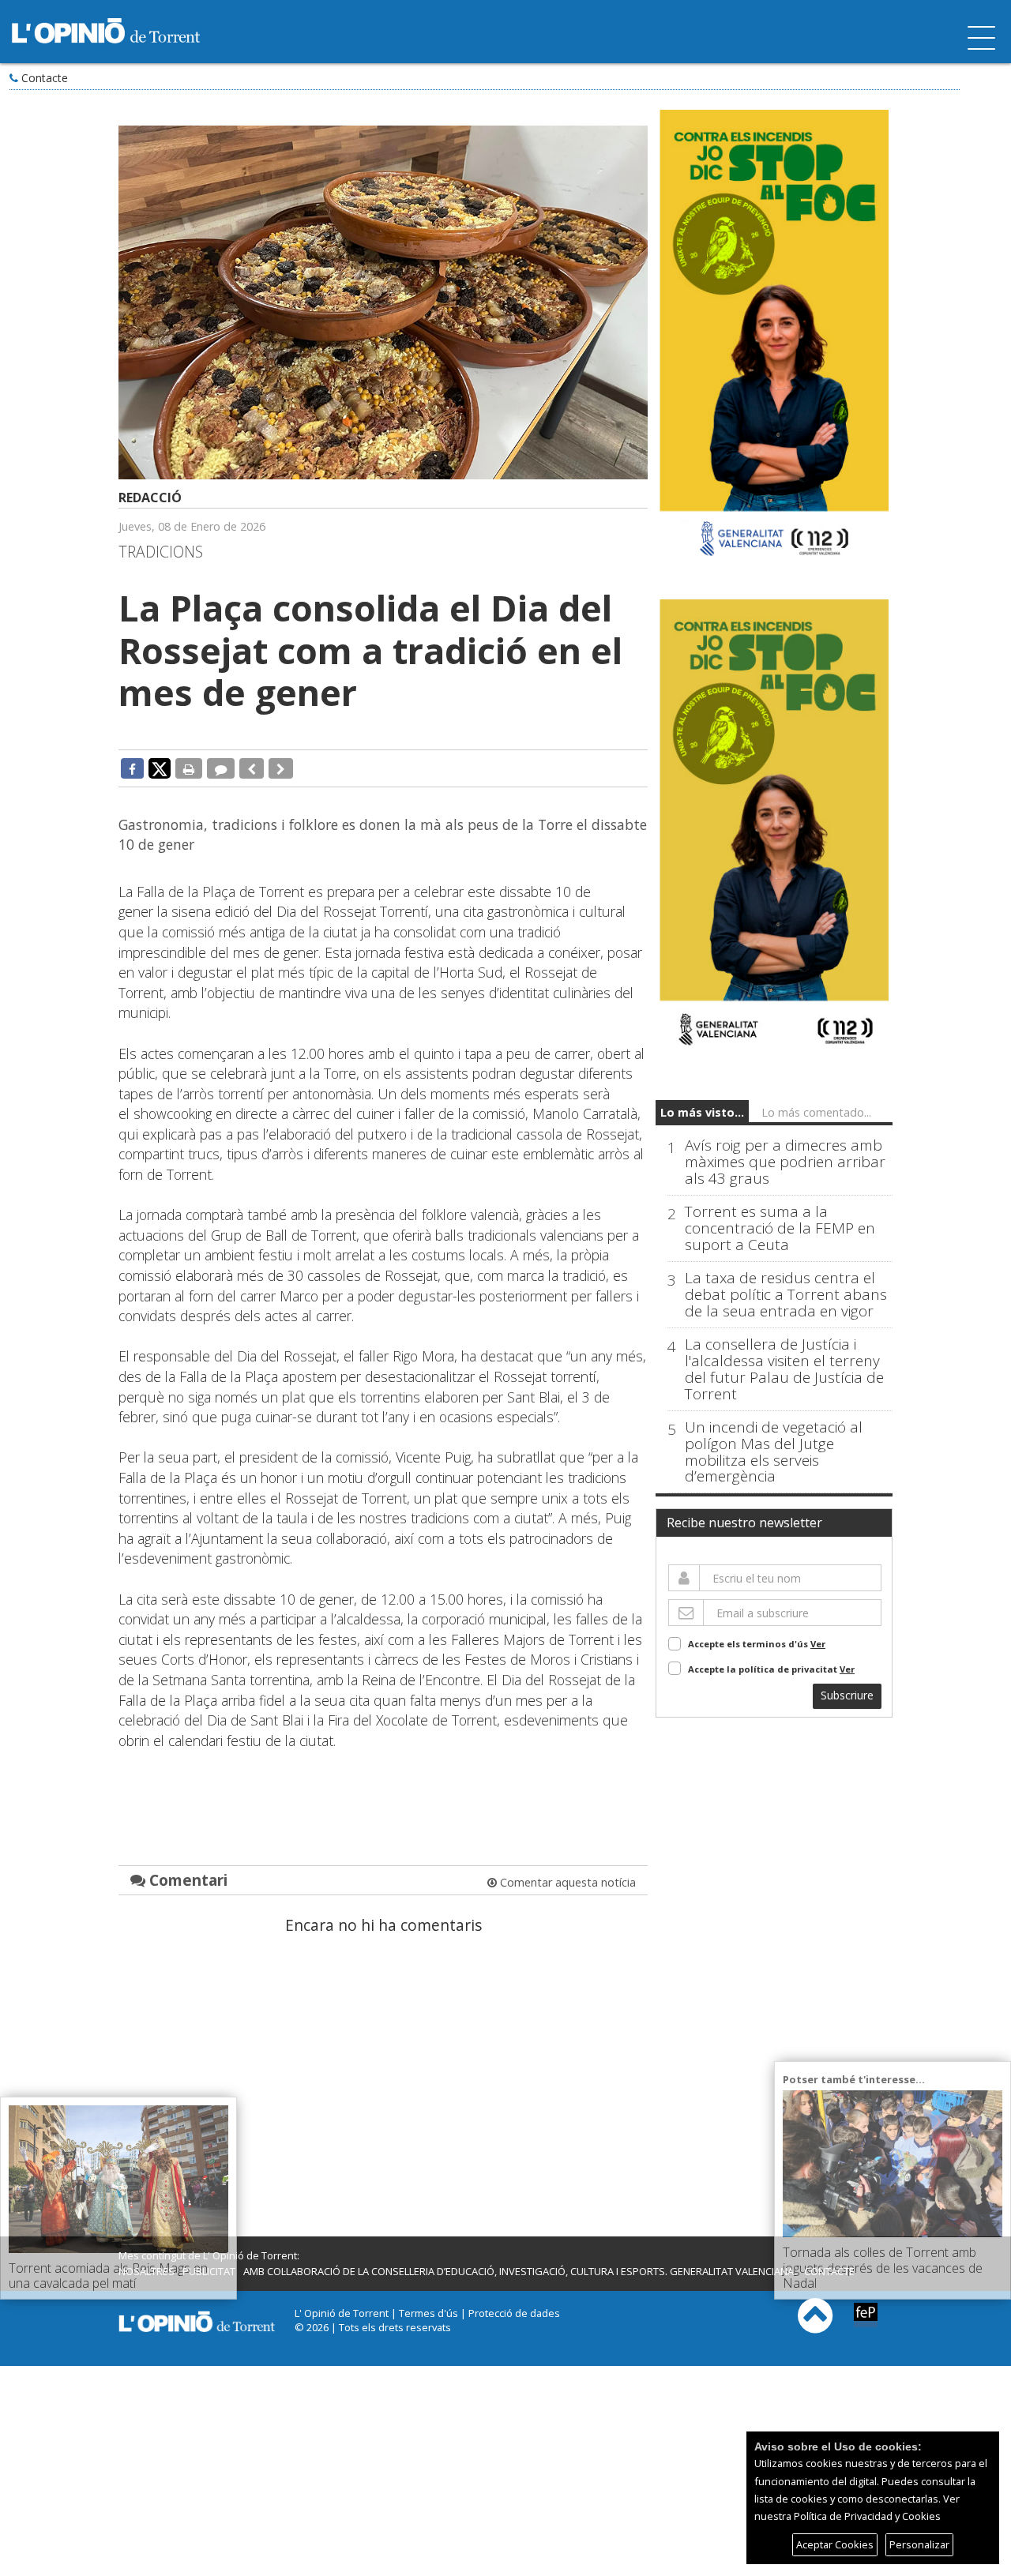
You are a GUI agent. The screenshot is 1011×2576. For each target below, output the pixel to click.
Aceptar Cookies (835, 2544)
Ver (818, 1644)
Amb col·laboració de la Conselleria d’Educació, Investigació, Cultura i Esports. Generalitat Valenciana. (520, 2271)
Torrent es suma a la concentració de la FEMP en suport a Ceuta (780, 1228)
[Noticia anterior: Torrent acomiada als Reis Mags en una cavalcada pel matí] (252, 768)
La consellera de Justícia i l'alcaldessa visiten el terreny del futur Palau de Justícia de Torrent (784, 1369)
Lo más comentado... (816, 1112)
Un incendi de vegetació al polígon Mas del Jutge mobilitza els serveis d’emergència (774, 1452)
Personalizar (919, 2544)
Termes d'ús (428, 2313)
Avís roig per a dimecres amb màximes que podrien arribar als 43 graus (785, 1162)
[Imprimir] (189, 768)
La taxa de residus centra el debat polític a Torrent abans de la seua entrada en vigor (786, 1295)
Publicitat (209, 2271)
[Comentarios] (221, 768)
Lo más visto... (702, 1112)
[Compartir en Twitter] (160, 768)
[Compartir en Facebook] (132, 768)
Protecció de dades (514, 2313)
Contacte (45, 78)
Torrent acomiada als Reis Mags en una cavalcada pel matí (108, 2276)
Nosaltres (147, 2271)
